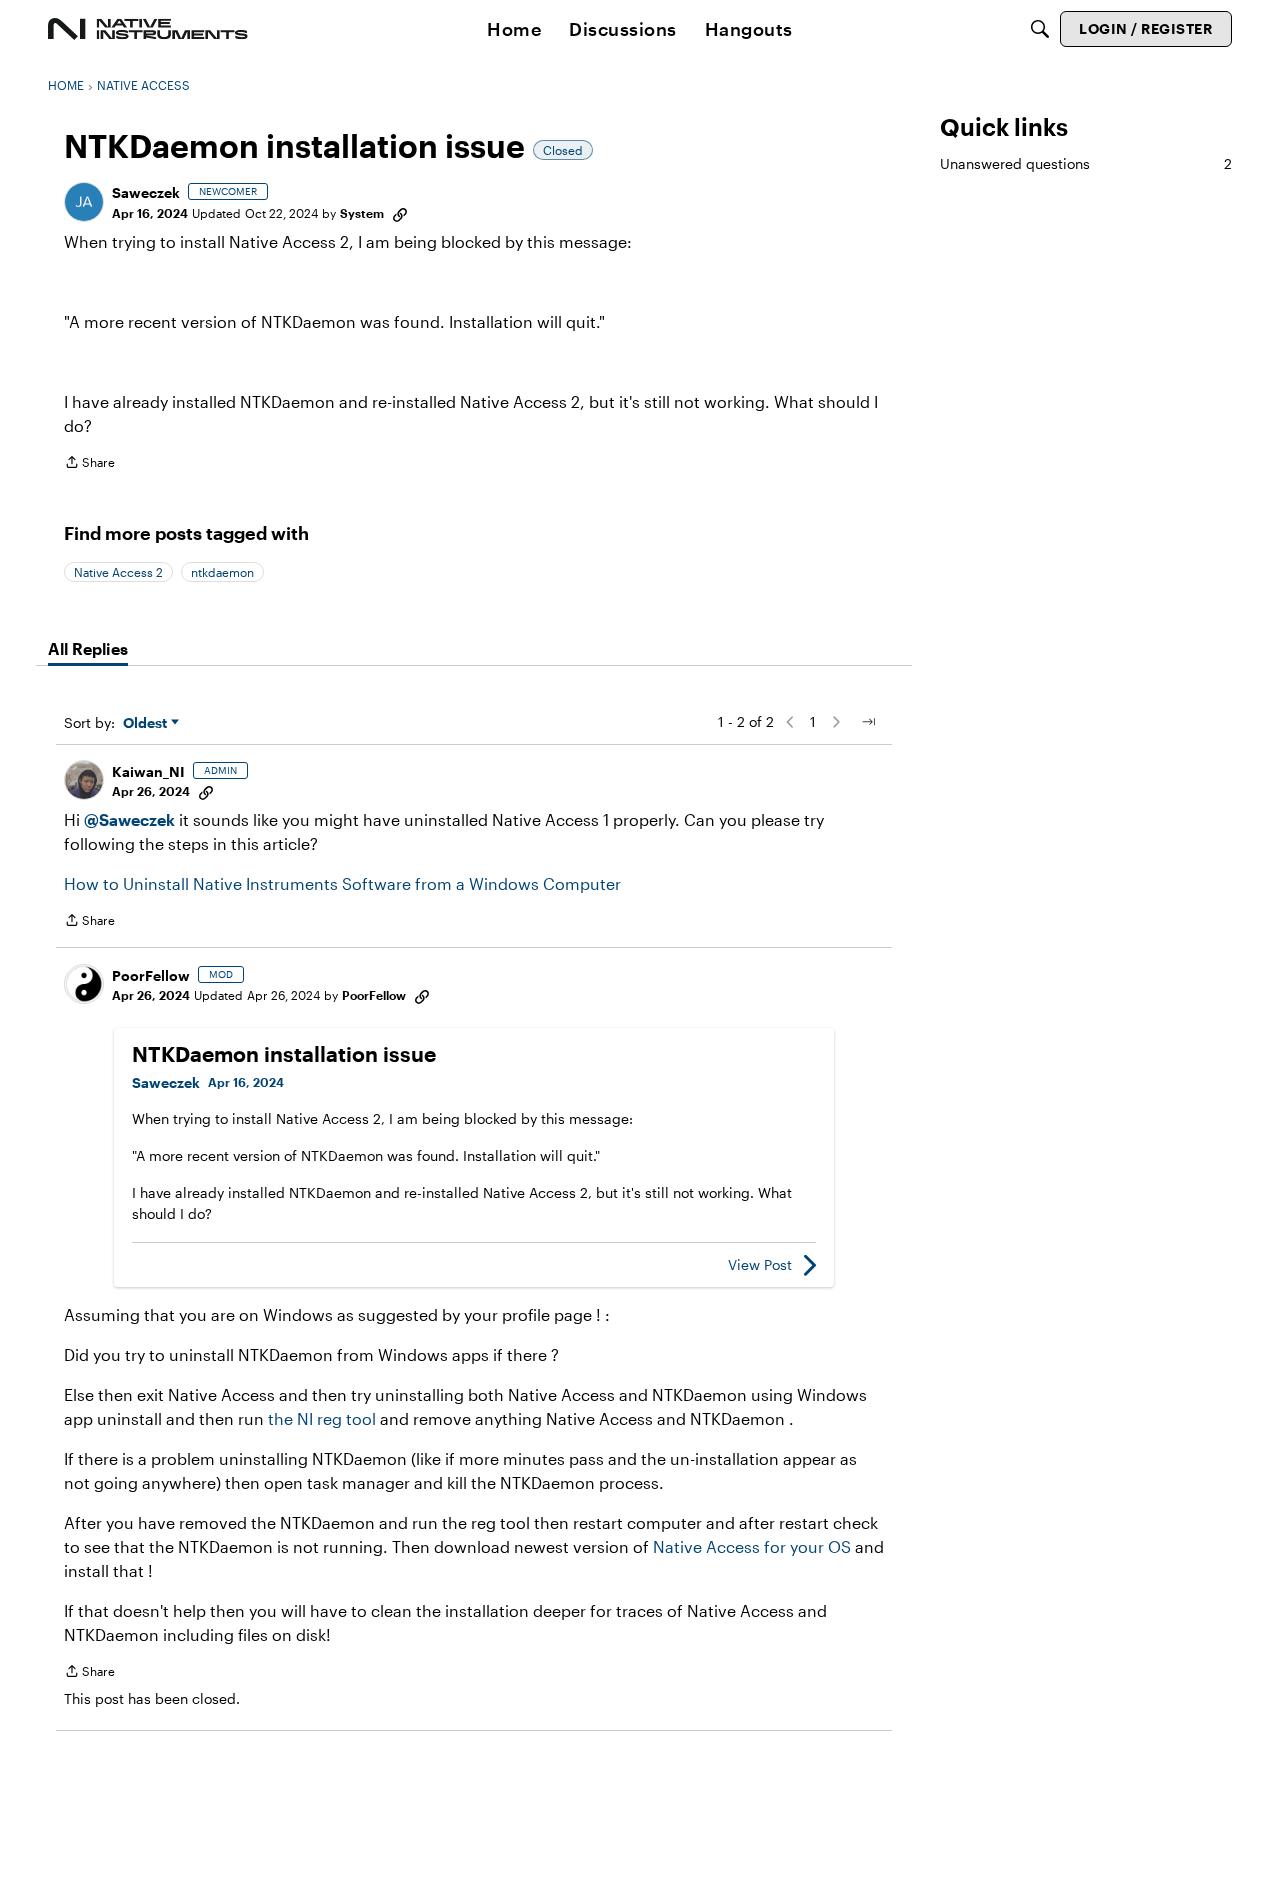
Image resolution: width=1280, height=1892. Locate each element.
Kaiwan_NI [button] (148, 771)
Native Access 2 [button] (118, 572)
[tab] (88, 649)
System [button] (362, 213)
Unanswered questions (1086, 163)
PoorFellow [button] (151, 975)
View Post (760, 1264)
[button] (84, 202)
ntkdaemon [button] (222, 572)
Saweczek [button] (146, 192)
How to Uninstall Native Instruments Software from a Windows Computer (342, 883)
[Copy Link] (400, 213)
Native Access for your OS (752, 1546)
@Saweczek (129, 819)
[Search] (1040, 29)
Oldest (147, 723)
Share (89, 464)
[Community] (148, 29)
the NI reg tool (322, 1418)
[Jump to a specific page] (868, 722)
